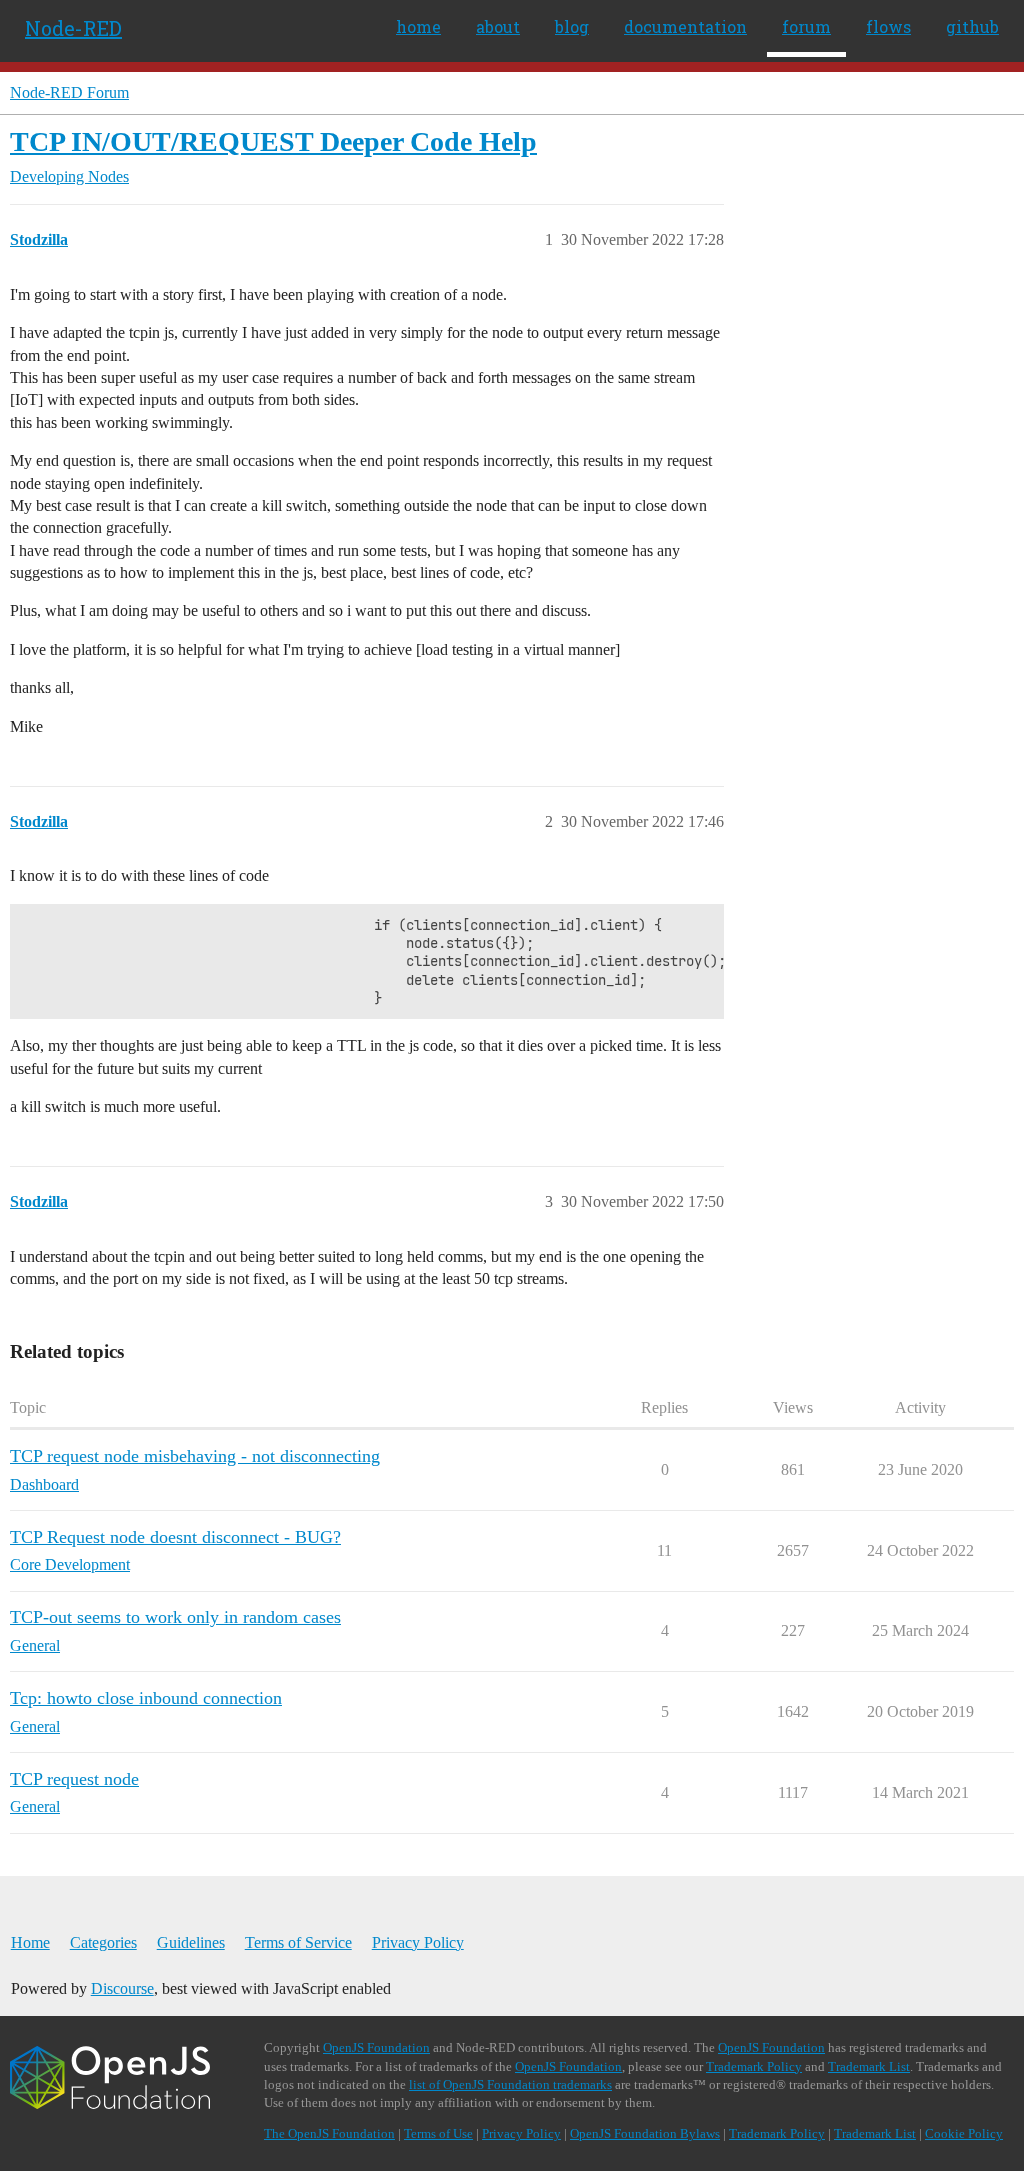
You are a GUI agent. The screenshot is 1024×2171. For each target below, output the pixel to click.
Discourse (122, 1988)
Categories (103, 1942)
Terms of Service (298, 1942)
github (972, 26)
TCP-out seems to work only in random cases (175, 1617)
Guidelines (191, 1942)
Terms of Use (438, 2133)
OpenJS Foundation (376, 2047)
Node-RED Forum (69, 92)
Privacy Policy (418, 1942)
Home (30, 1942)
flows (888, 26)
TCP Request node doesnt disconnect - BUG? (175, 1537)
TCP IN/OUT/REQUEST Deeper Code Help (273, 141)
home (418, 26)
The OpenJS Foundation (329, 2133)
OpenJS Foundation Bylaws (645, 2133)
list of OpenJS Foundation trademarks (510, 2084)
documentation (685, 26)
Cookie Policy (964, 2133)
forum (806, 26)
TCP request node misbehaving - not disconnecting (195, 1456)
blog (572, 26)
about (498, 26)
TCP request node (74, 1779)
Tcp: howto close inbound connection (146, 1698)
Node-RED (73, 28)
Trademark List (869, 2066)
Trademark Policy (754, 2066)
